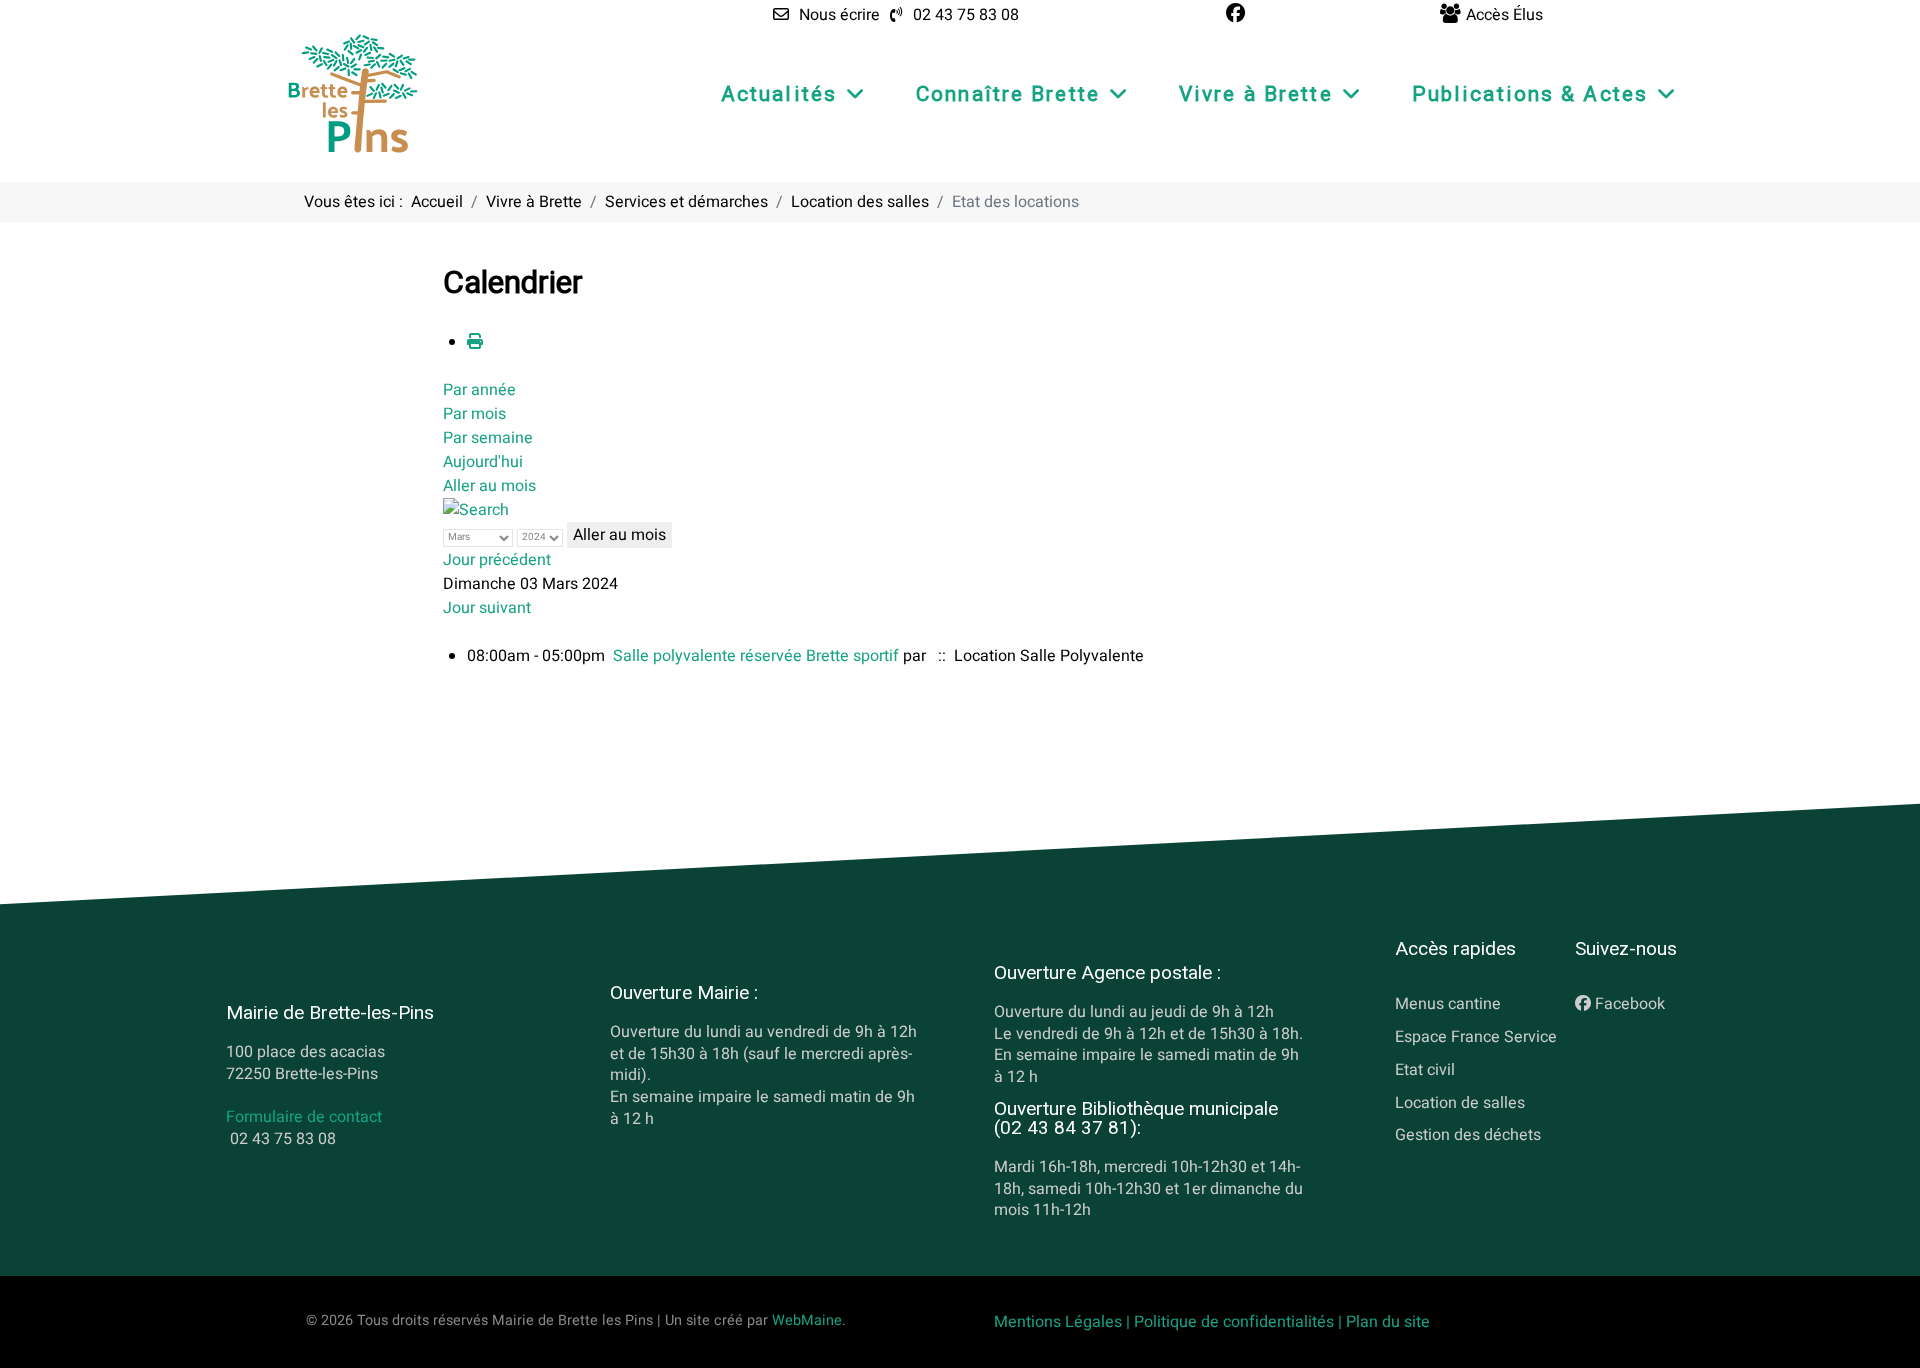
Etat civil (1425, 1070)
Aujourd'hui (483, 462)
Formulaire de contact (304, 1118)
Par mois (474, 414)
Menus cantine (1448, 1004)
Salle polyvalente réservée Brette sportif (756, 656)
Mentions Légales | (1064, 1322)
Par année (479, 390)
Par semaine (488, 438)
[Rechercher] (476, 510)
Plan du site (1388, 1322)
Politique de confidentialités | (1240, 1322)
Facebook (1630, 1004)
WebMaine (807, 1320)
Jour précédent (497, 560)
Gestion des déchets (1468, 1135)
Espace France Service (1476, 1037)
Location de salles (1460, 1103)
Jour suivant (487, 608)
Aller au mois (489, 486)
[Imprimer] (475, 342)
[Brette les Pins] (353, 93)
